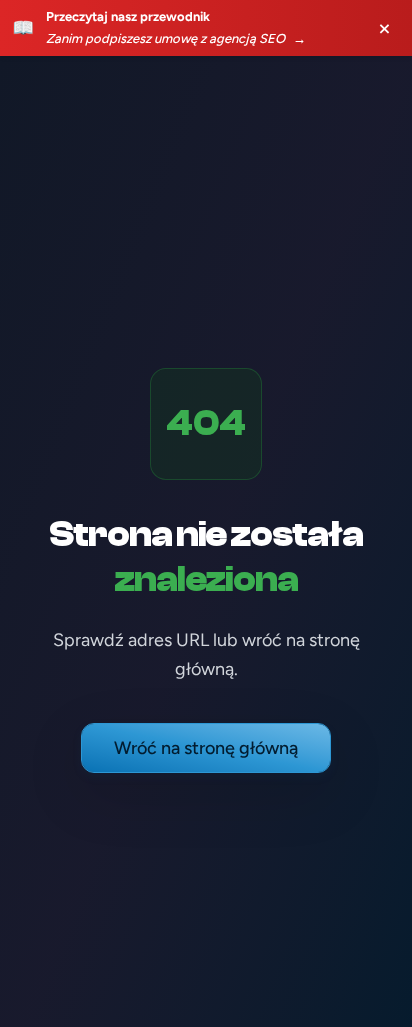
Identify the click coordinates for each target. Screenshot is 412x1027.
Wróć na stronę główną (206, 748)
